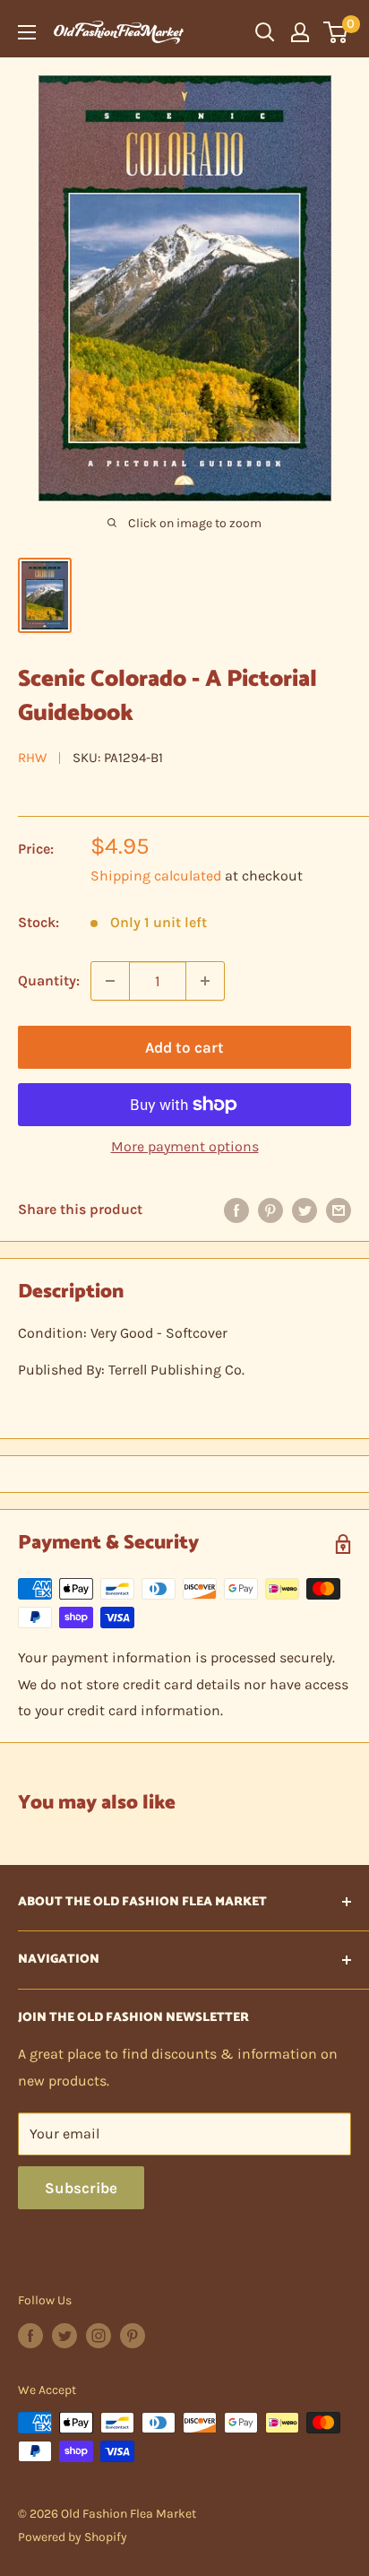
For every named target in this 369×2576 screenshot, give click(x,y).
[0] (336, 32)
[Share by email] (339, 1210)
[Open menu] (27, 32)
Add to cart (184, 1047)
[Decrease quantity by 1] (110, 981)
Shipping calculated (156, 876)
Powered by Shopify (73, 2537)
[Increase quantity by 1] (205, 981)
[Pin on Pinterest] (270, 1210)
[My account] (300, 32)
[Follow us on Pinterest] (133, 2336)
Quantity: (49, 980)
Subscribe (81, 2188)
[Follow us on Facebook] (30, 2336)
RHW (32, 758)
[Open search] (265, 32)
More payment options (185, 1146)
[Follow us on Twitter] (64, 2336)
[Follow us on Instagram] (99, 2336)
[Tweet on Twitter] (305, 1210)
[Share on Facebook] (236, 1210)
